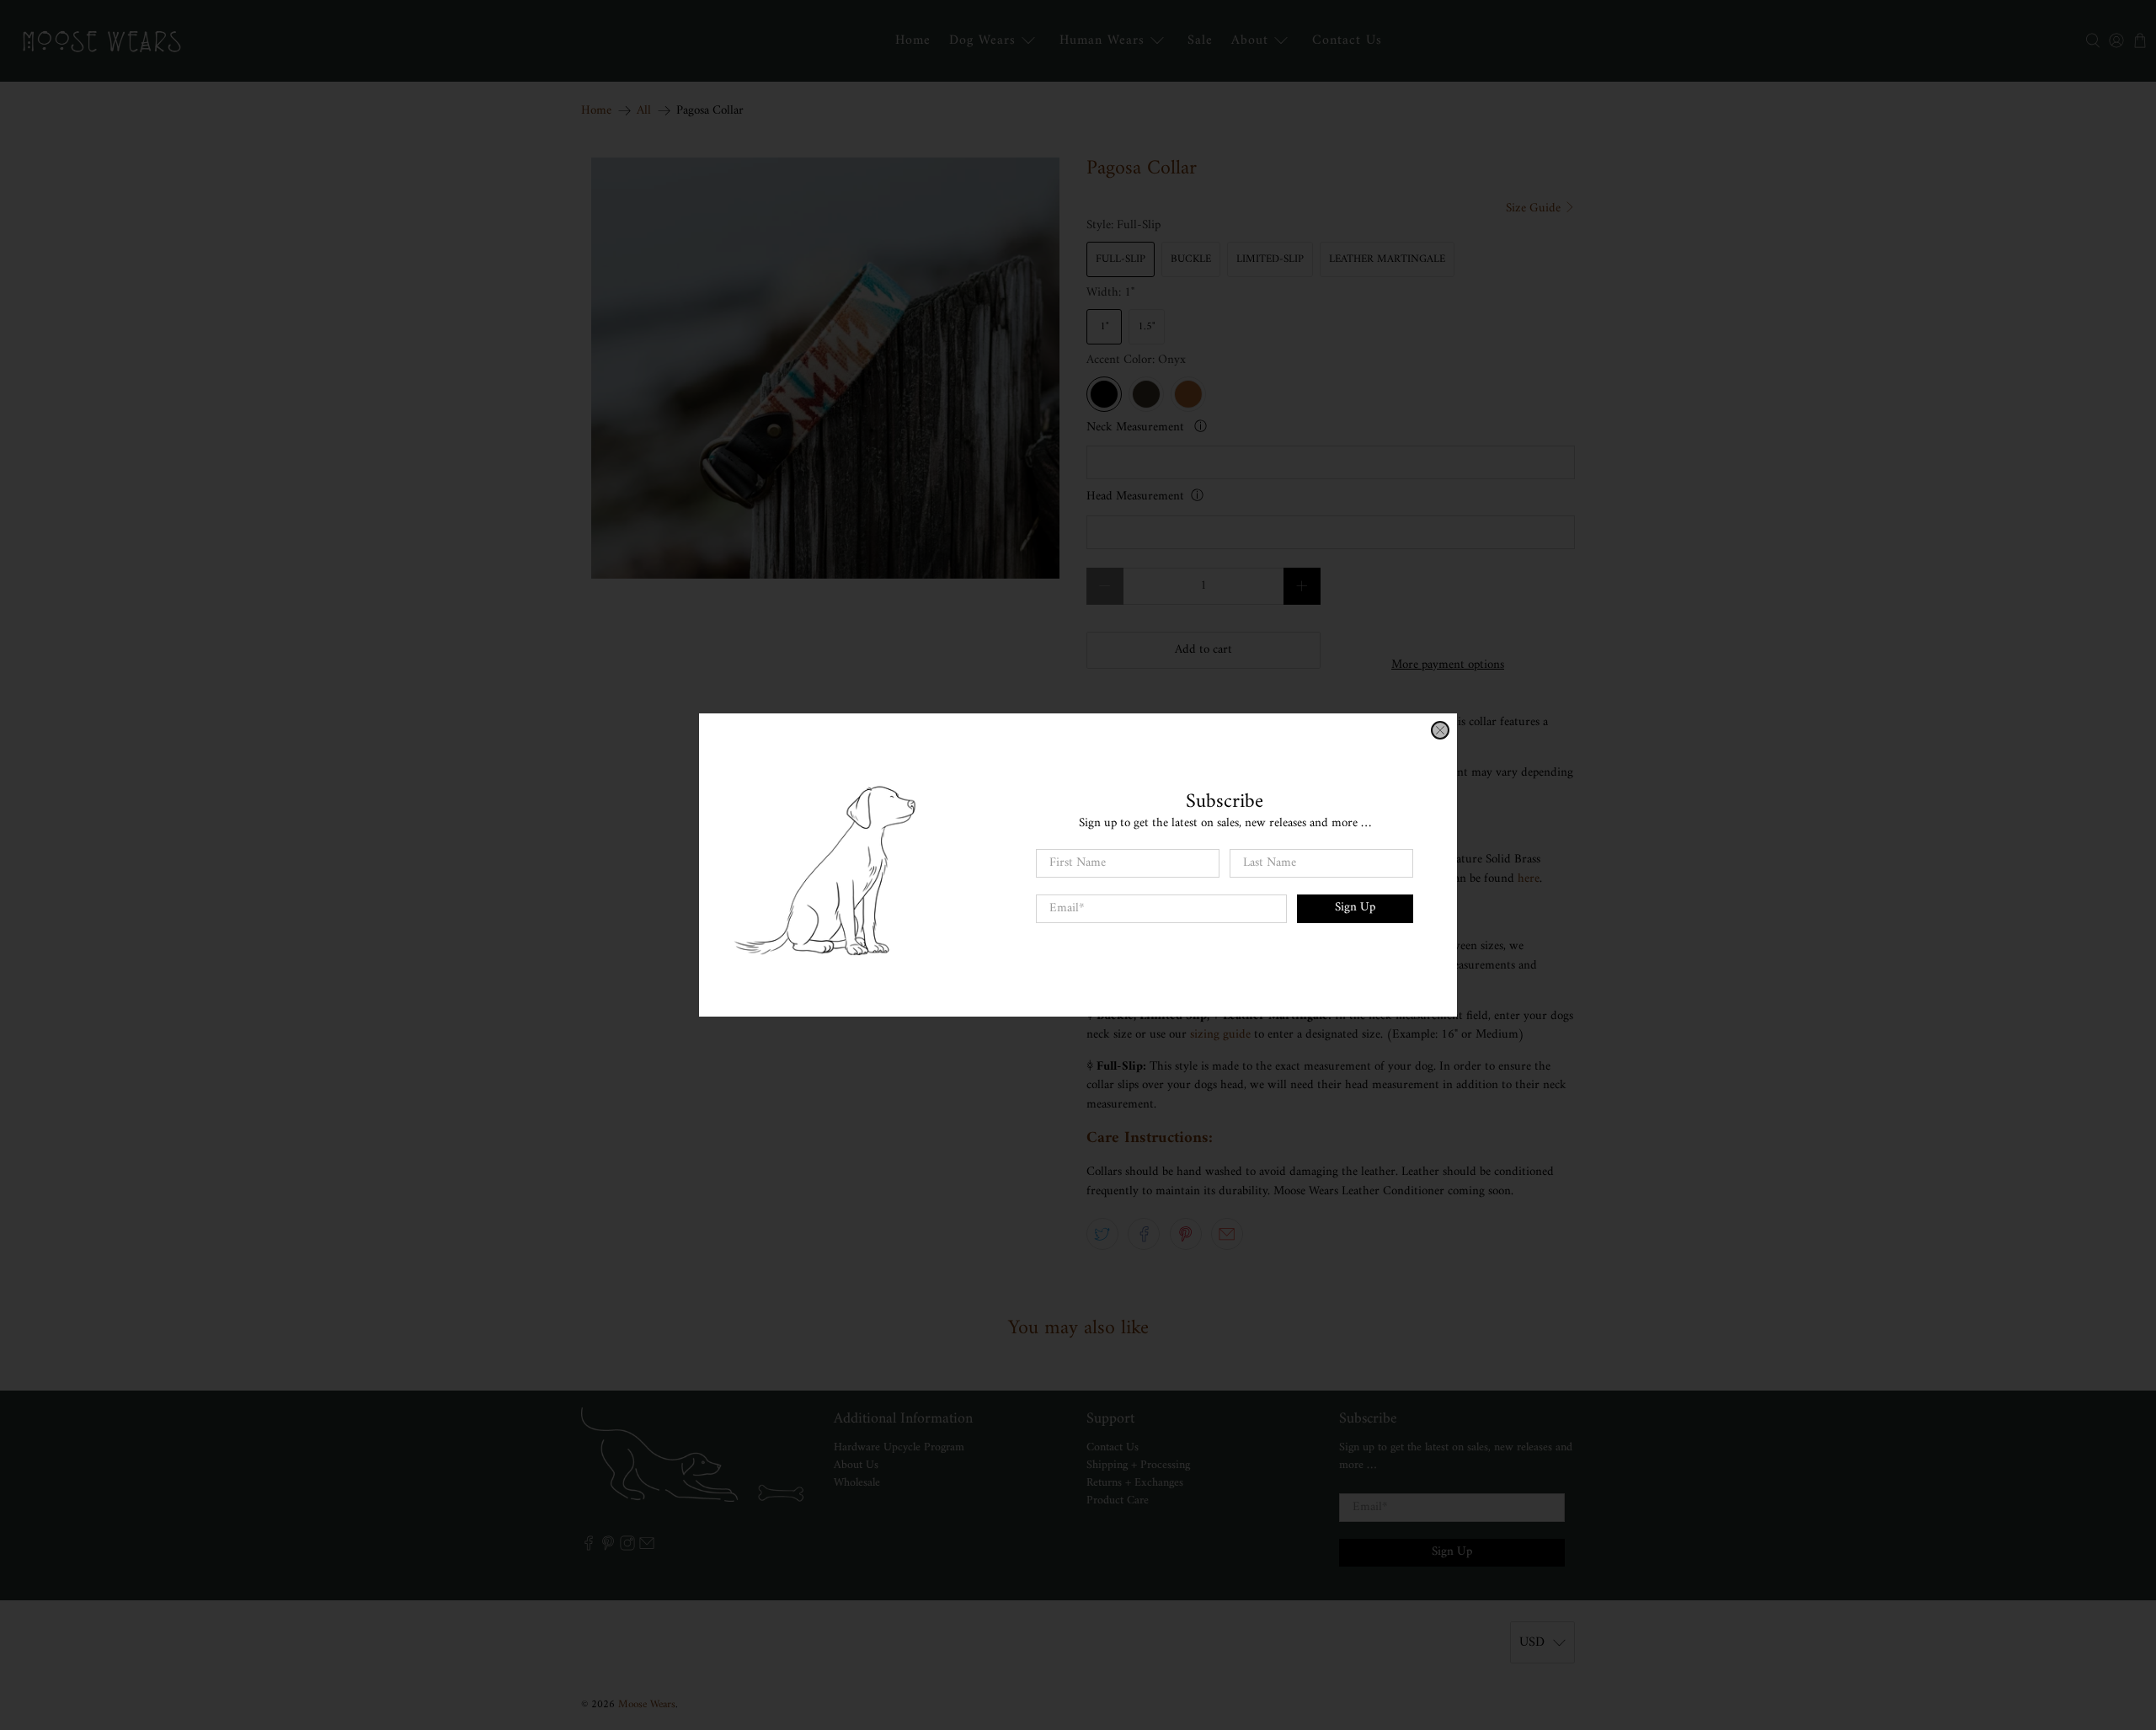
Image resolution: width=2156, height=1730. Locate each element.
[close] (1440, 730)
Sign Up (1355, 908)
